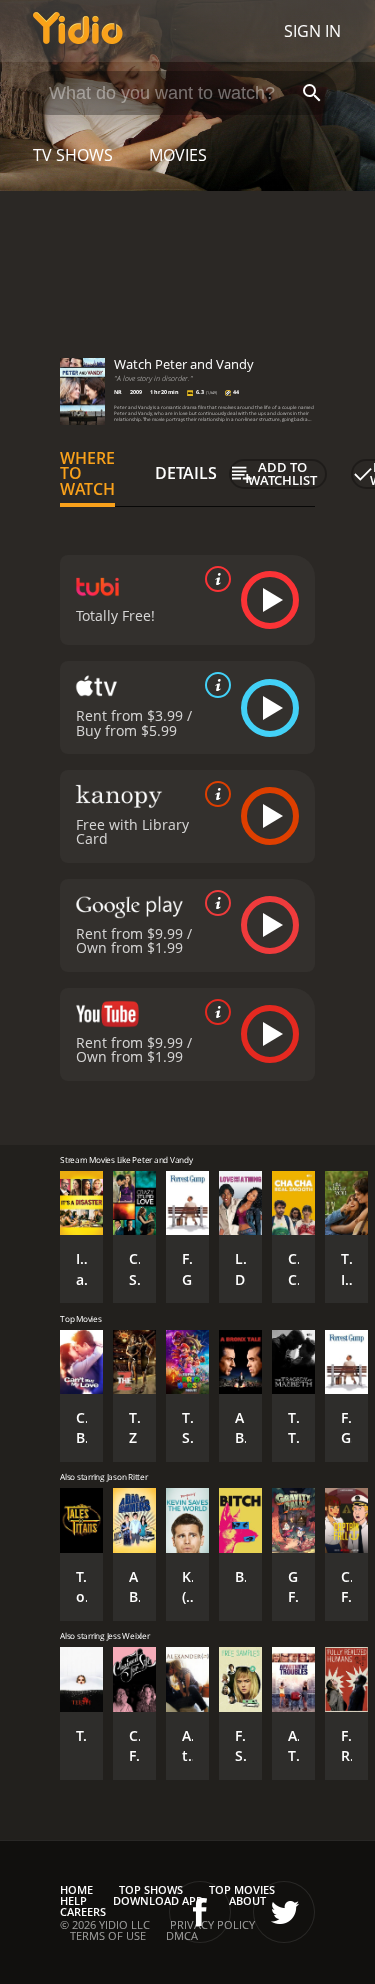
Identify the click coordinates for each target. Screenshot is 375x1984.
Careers (83, 1911)
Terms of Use (108, 1935)
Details (186, 473)
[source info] (214, 579)
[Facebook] (200, 1912)
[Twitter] (284, 1912)
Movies (178, 155)
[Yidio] (78, 31)
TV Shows (73, 155)
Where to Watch (87, 474)
